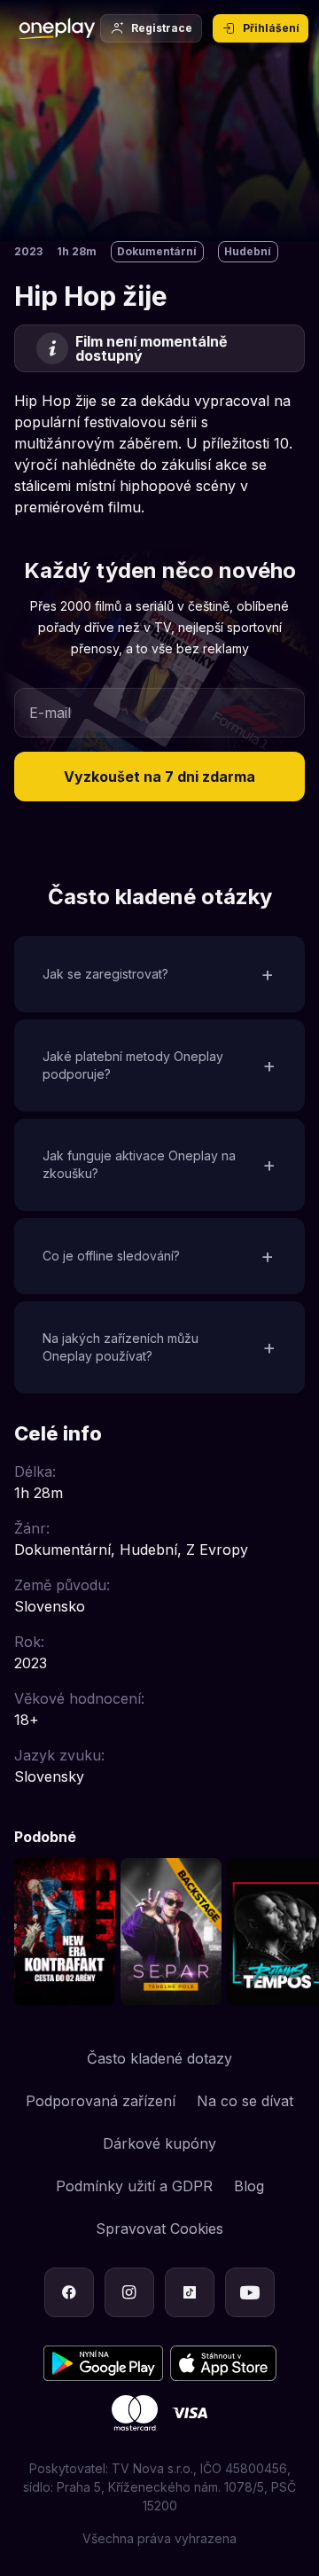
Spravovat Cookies (159, 2229)
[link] (65, 1932)
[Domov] (57, 28)
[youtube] (250, 2292)
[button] (159, 777)
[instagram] (129, 2292)
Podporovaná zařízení (101, 2101)
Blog (249, 2186)
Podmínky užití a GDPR (134, 2186)
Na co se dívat (245, 2101)
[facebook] (69, 2292)
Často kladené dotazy (159, 2058)
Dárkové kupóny (159, 2143)
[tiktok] (190, 2292)
